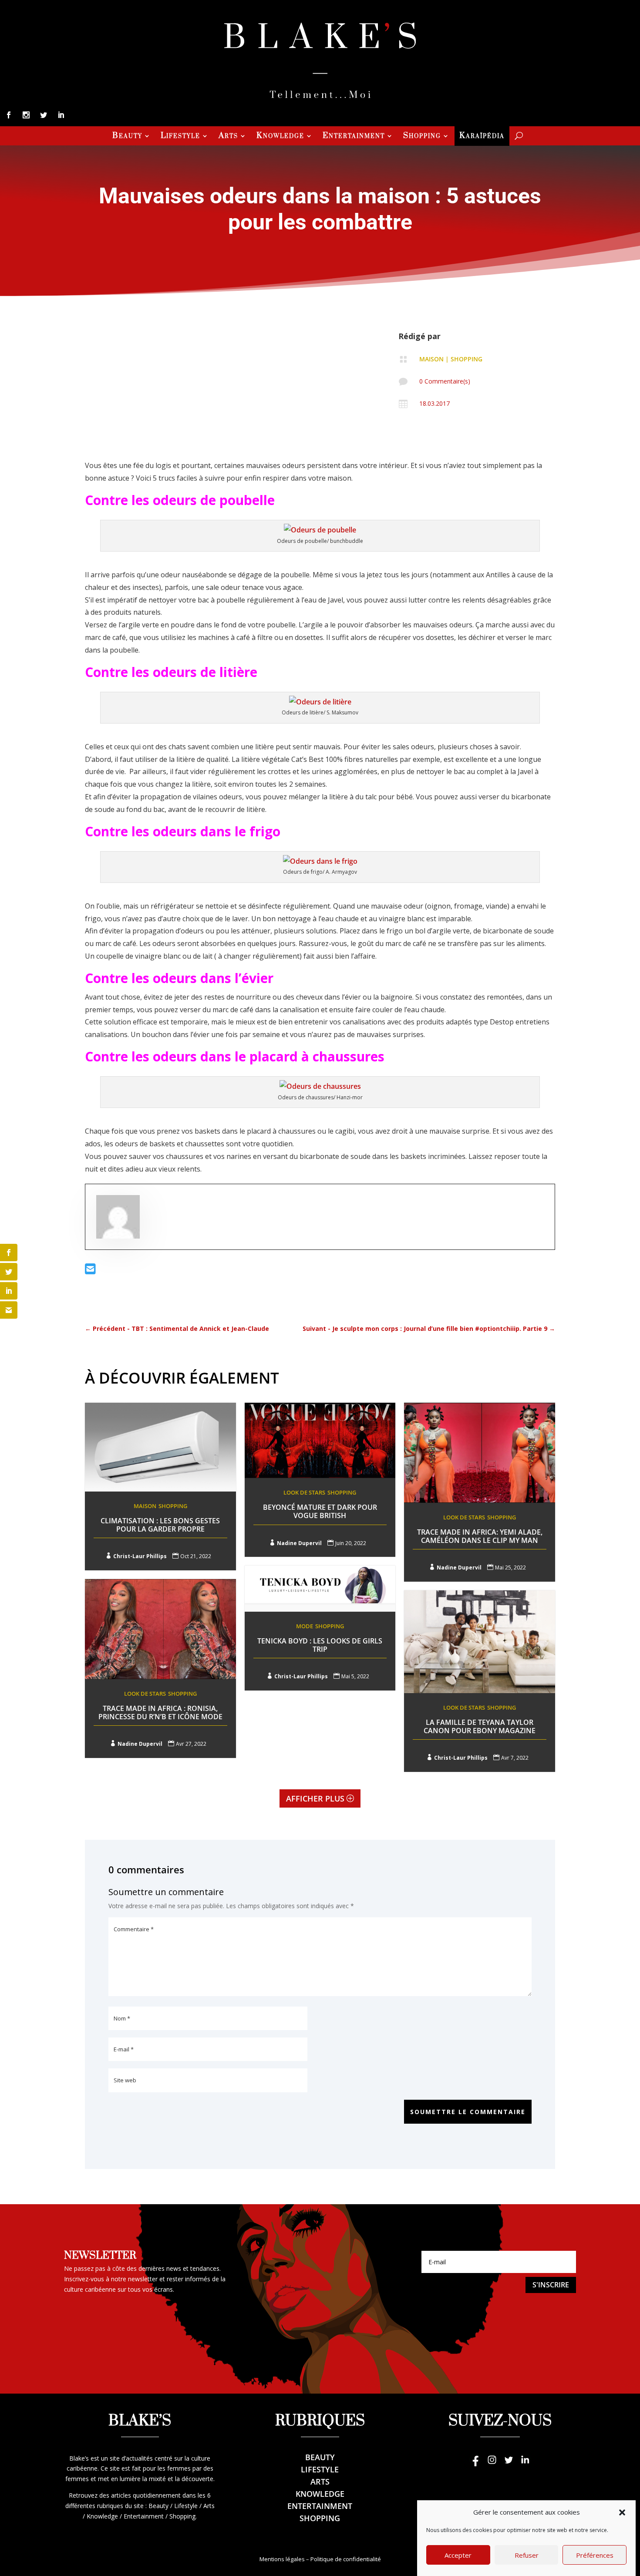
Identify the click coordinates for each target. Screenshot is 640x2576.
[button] (622, 2512)
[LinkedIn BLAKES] (525, 2464)
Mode (305, 1626)
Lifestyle (180, 137)
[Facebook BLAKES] (475, 2464)
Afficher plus (315, 1798)
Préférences (595, 2555)
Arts (228, 137)
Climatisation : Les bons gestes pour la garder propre (160, 1525)
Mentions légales (282, 2559)
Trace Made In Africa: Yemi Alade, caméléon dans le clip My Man (480, 1536)
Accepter (458, 2555)
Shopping (422, 137)
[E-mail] (90, 1271)
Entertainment (354, 137)
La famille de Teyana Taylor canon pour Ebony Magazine (480, 1726)
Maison (431, 359)
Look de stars (304, 1492)
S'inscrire (551, 2285)
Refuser (527, 2555)
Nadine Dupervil (299, 1543)
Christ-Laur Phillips (140, 1556)
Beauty (127, 137)
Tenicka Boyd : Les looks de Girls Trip (320, 1645)
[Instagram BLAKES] (492, 2464)
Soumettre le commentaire (468, 2112)
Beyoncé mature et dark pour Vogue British (320, 1511)
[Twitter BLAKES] (509, 2464)
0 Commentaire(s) (445, 381)
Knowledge (280, 137)
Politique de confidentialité (346, 2559)
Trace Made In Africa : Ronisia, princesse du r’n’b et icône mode (160, 1712)
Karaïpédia (482, 137)
